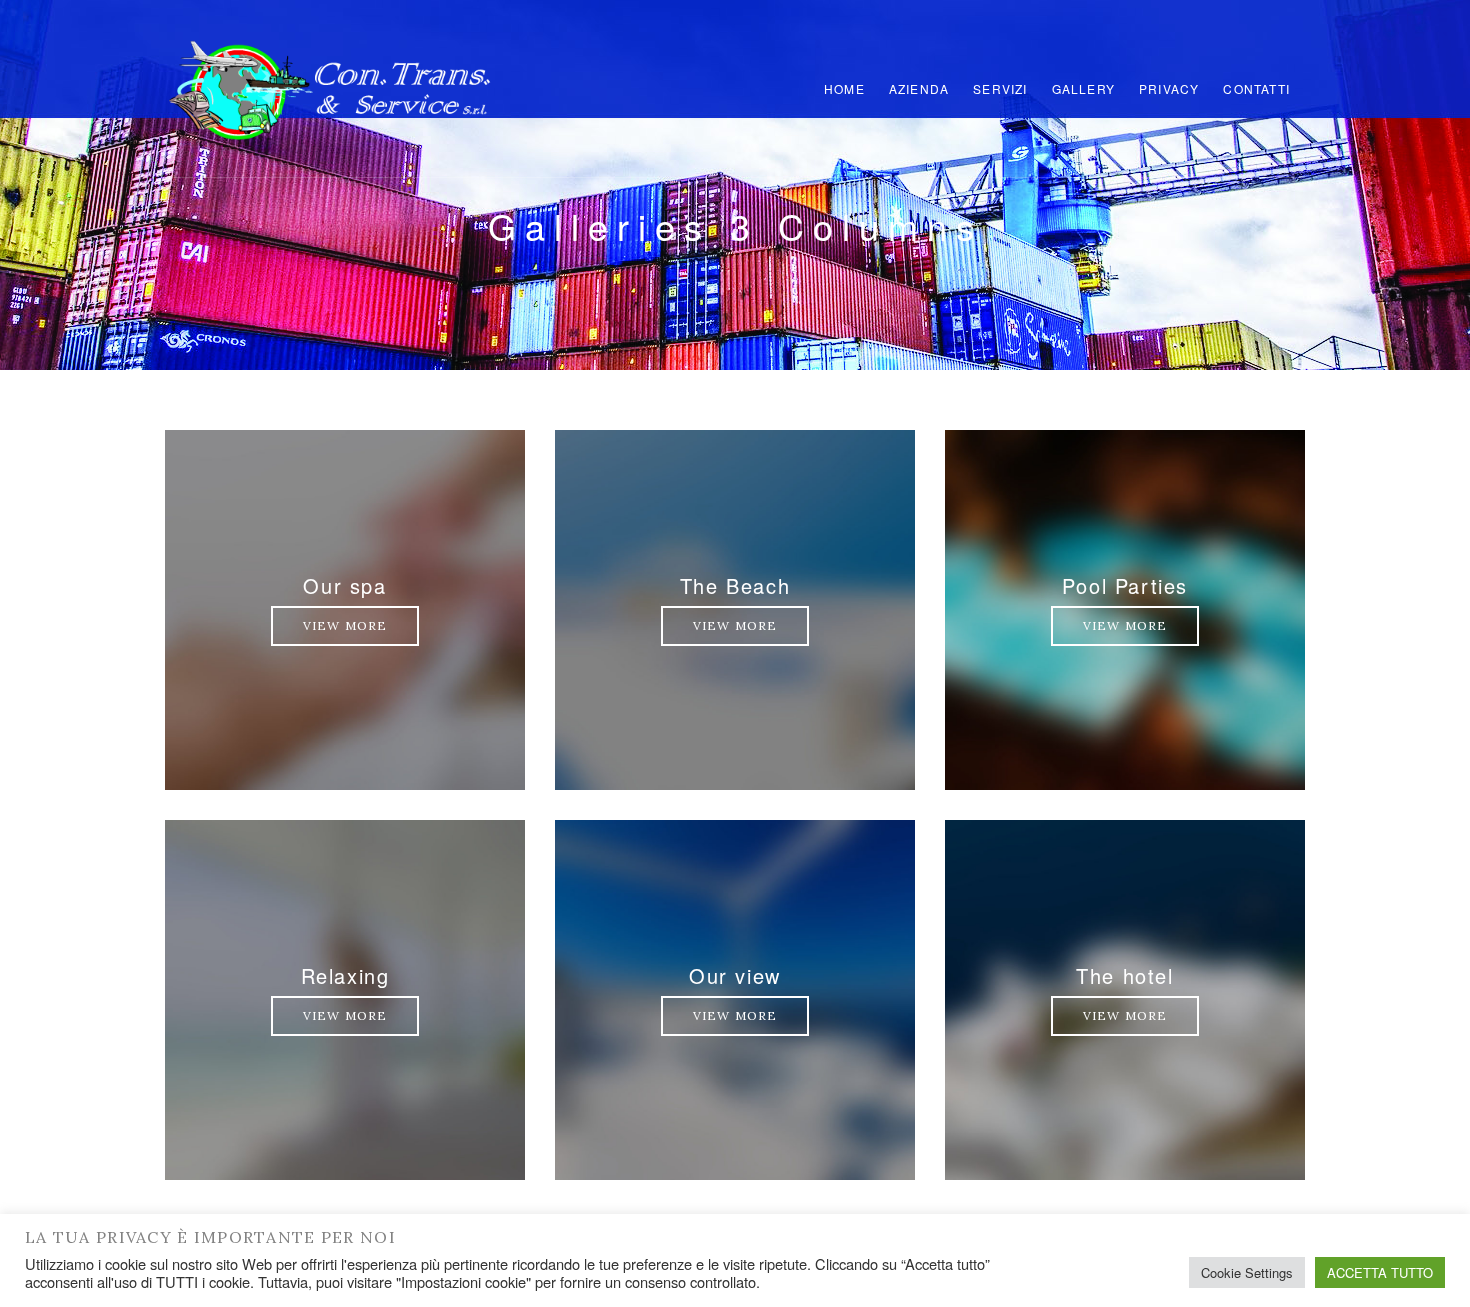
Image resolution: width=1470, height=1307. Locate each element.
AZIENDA (919, 88)
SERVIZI (1000, 88)
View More (345, 625)
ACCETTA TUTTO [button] (1380, 1272)
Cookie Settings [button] (1247, 1272)
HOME (844, 88)
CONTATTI (1256, 88)
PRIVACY (1169, 88)
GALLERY (1083, 88)
